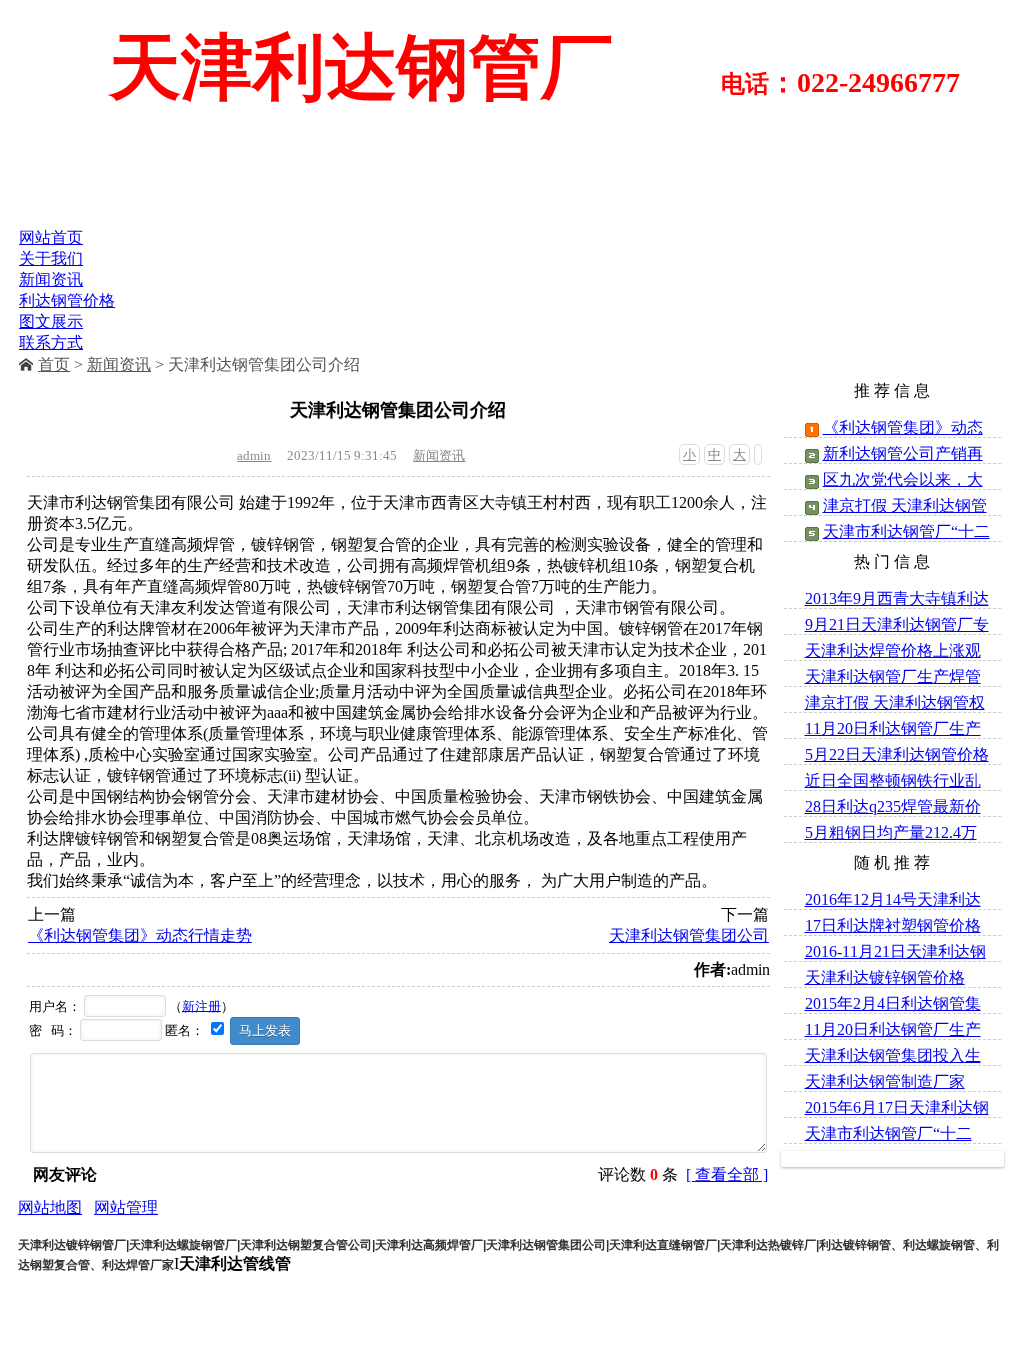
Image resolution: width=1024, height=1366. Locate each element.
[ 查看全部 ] (727, 1174)
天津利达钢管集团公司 (689, 935)
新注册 (201, 1005)
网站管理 (126, 1207)
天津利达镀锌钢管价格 (885, 977)
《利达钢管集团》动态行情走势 (140, 935)
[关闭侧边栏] (758, 454)
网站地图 (50, 1207)
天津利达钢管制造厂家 (885, 1081)
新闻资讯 (119, 364)
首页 (54, 364)
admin (254, 455)
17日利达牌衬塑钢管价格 (893, 925)
